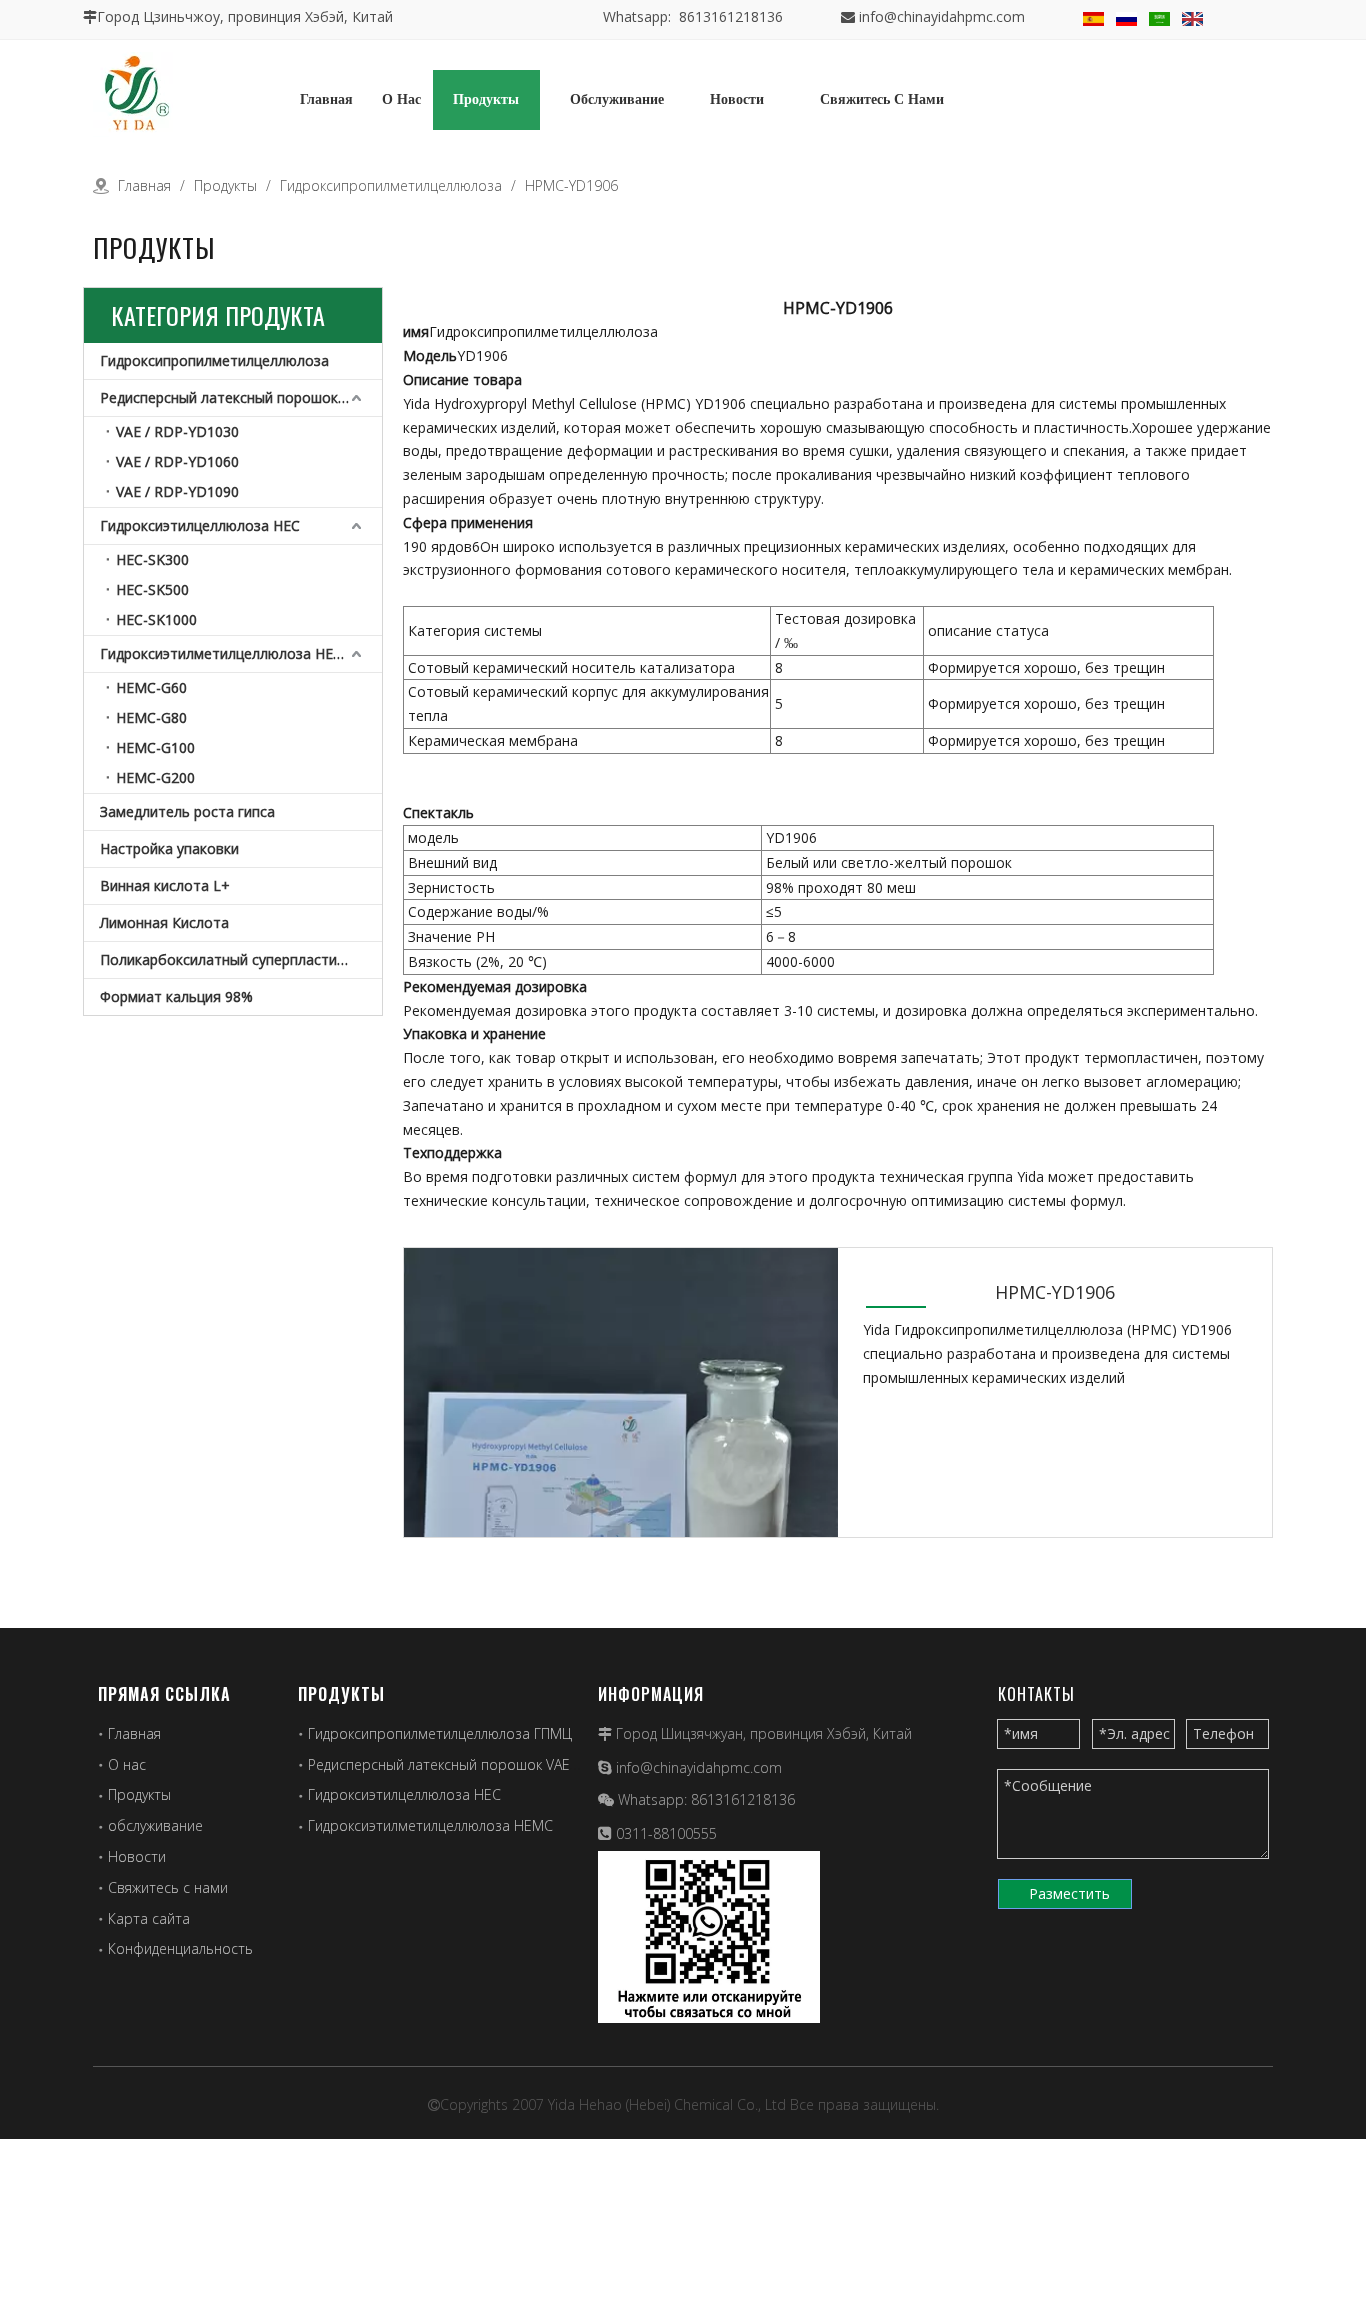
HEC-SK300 (152, 559)
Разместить (1069, 1893)
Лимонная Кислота (164, 922)
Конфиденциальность (180, 1948)
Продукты (139, 1794)
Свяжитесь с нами (168, 1887)
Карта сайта (149, 1918)
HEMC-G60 (151, 687)
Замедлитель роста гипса (187, 811)
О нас (127, 1764)
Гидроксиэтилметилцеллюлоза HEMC (227, 653)
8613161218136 (743, 1799)
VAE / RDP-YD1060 (177, 461)
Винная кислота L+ (165, 885)
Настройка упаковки (169, 848)
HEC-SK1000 (156, 619)
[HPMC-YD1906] (621, 1462)
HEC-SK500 (152, 589)
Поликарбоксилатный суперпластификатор (241, 959)
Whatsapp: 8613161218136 (693, 16)
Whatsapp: (654, 1799)
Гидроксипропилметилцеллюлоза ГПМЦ (440, 1733)
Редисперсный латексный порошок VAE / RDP (241, 397)
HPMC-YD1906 (1055, 1292)
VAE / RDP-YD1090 (177, 491)
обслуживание (155, 1825)
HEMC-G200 (155, 777)
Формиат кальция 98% (176, 996)
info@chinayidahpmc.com (942, 16)
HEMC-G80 (151, 717)
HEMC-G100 (155, 747)
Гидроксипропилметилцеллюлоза (214, 360)
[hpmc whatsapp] (709, 1937)
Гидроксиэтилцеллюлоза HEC (200, 525)
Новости (137, 1856)
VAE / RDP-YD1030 (177, 431)
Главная (134, 1733)
